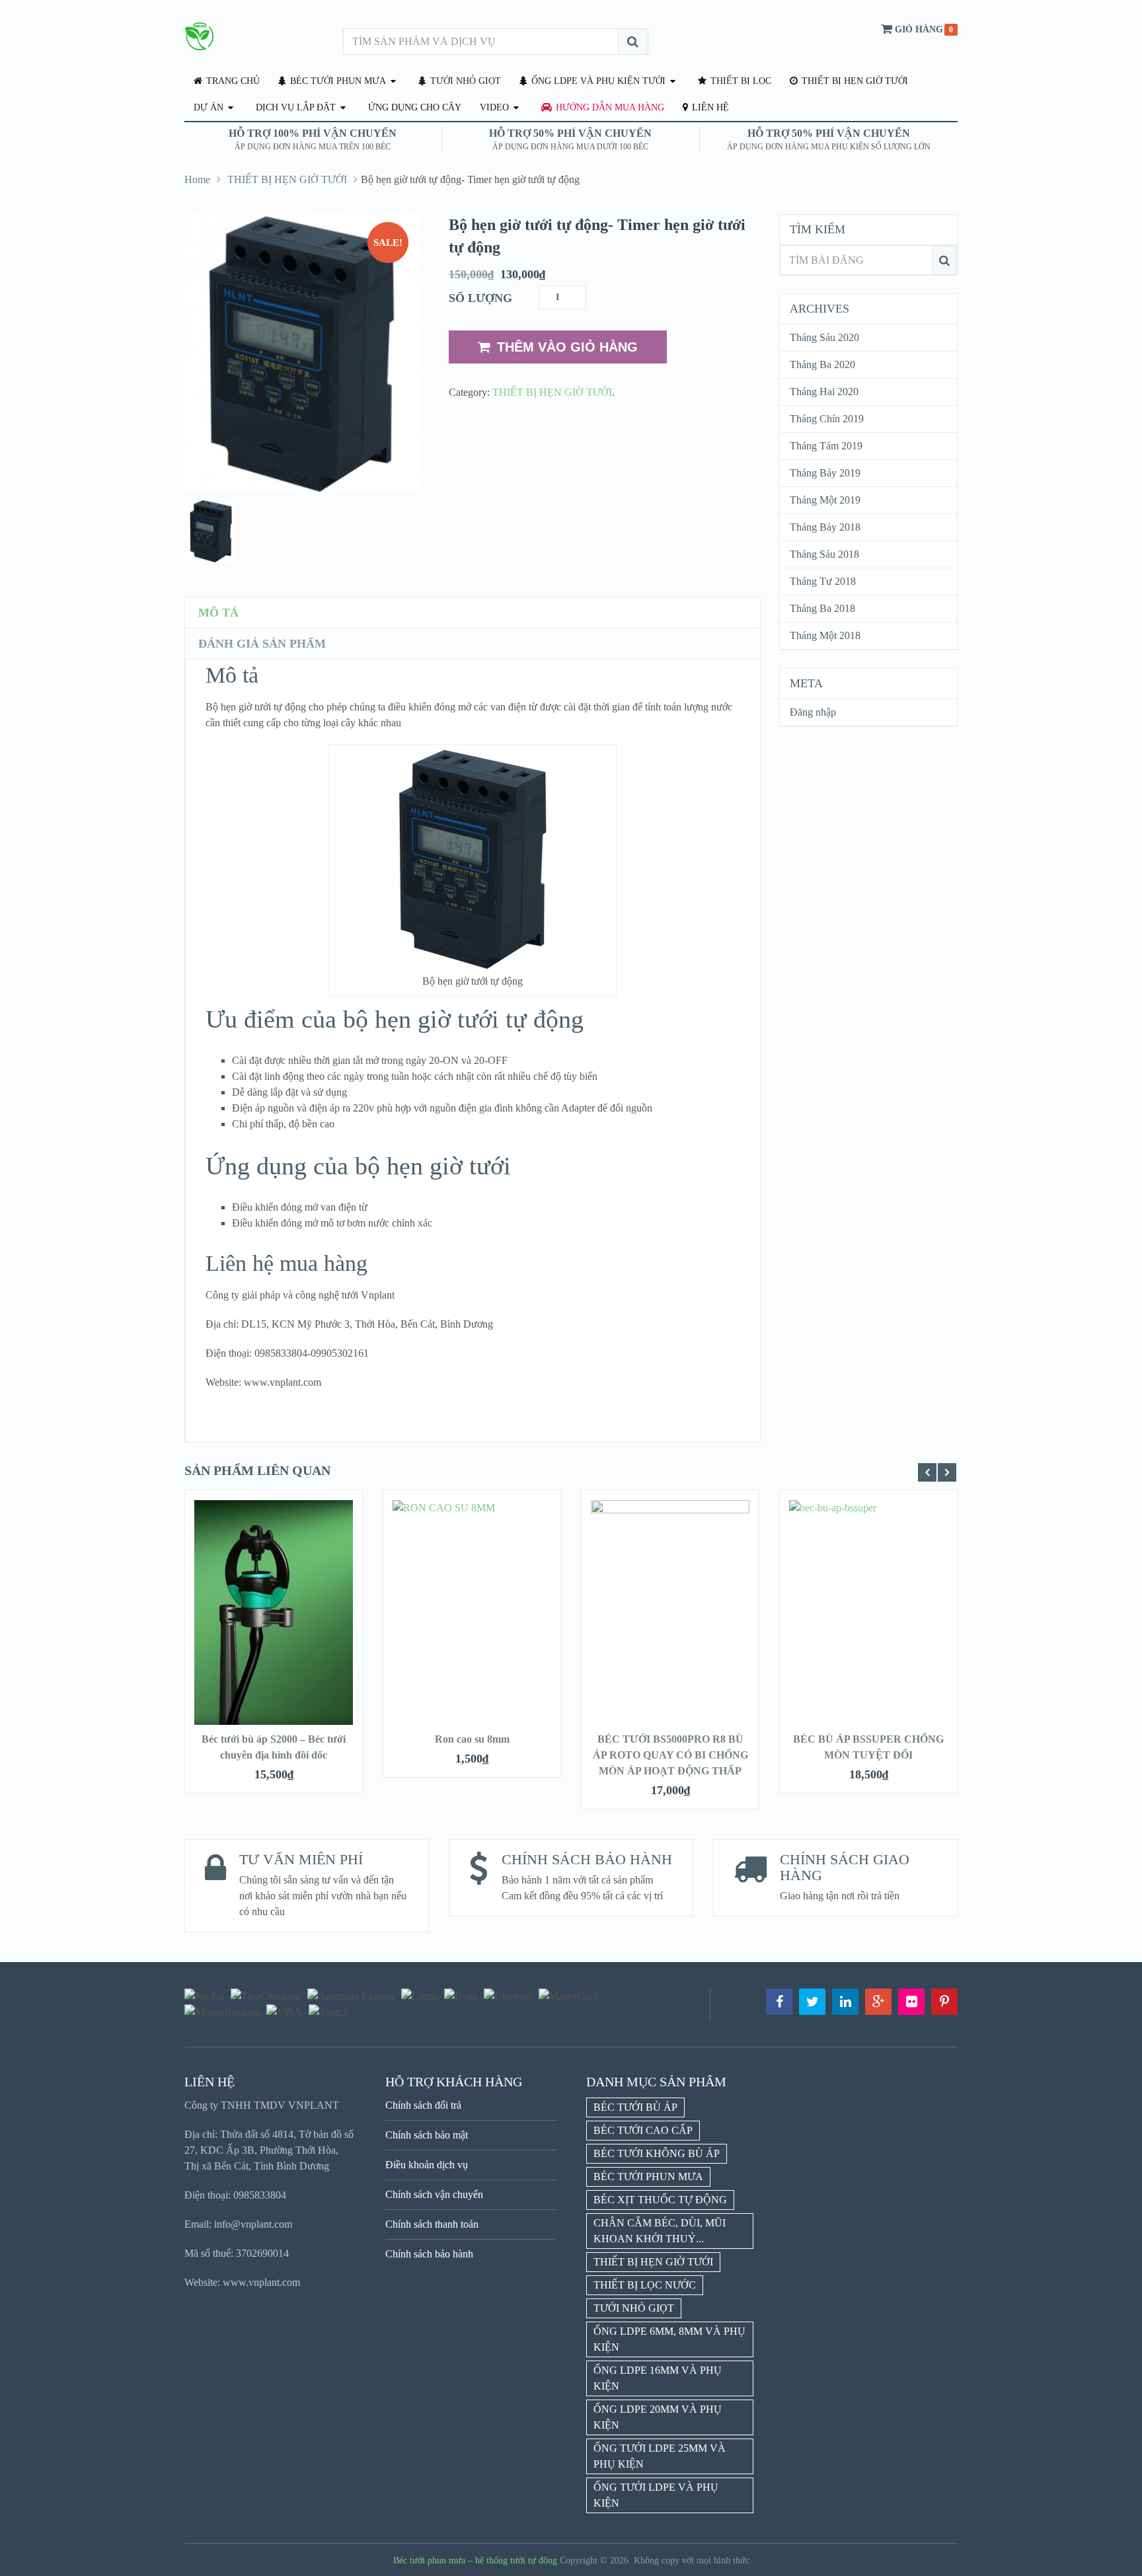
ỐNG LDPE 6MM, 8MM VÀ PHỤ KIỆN (669, 2339)
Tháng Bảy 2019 (825, 473)
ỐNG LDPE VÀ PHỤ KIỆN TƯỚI (597, 81)
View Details (274, 1619)
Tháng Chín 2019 (827, 419)
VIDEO (494, 107)
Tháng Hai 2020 (824, 392)
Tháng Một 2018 (825, 635)
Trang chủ (232, 81)
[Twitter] (812, 2002)
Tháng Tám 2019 (826, 446)
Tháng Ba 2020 (822, 364)
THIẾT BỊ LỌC (740, 81)
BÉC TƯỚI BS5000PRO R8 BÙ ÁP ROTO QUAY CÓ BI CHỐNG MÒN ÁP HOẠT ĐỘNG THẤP (670, 1755)
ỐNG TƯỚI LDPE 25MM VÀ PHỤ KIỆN (660, 2456)
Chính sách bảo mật (427, 2135)
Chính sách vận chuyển (434, 2194)
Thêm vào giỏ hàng (567, 347)
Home (197, 179)
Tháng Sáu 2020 (824, 337)
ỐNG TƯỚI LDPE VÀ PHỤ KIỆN (656, 2495)
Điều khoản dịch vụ (427, 2165)
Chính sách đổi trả (423, 2105)
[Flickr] (911, 2002)
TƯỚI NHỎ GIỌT (464, 81)
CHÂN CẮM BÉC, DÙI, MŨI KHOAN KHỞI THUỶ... (660, 2231)
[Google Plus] (878, 2002)
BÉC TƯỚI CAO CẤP (643, 2130)
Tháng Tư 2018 (823, 581)
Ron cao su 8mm (472, 1739)
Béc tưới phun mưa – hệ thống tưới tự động (475, 2560)
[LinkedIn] (845, 2002)
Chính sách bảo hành (429, 2254)
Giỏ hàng (919, 29)
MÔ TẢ (218, 613)
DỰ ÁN (209, 107)
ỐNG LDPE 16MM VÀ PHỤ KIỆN (658, 2378)
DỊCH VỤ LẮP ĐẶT (296, 107)
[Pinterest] (944, 2002)
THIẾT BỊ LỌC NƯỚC (645, 2285)
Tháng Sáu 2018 (824, 554)
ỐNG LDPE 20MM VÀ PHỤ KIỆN (658, 2417)
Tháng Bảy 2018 (825, 527)
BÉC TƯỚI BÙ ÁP (635, 2107)
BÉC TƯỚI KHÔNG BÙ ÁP (657, 2153)
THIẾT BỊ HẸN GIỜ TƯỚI (854, 81)
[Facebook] (779, 2002)
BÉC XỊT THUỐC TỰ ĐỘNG (660, 2200)
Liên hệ (709, 107)
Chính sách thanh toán (432, 2224)
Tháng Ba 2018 (822, 608)
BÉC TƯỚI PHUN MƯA (337, 81)
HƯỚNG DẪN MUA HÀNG (609, 107)
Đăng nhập (813, 712)
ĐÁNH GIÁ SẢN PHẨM (262, 644)
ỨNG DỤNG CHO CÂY (415, 107)
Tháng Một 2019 (825, 500)
